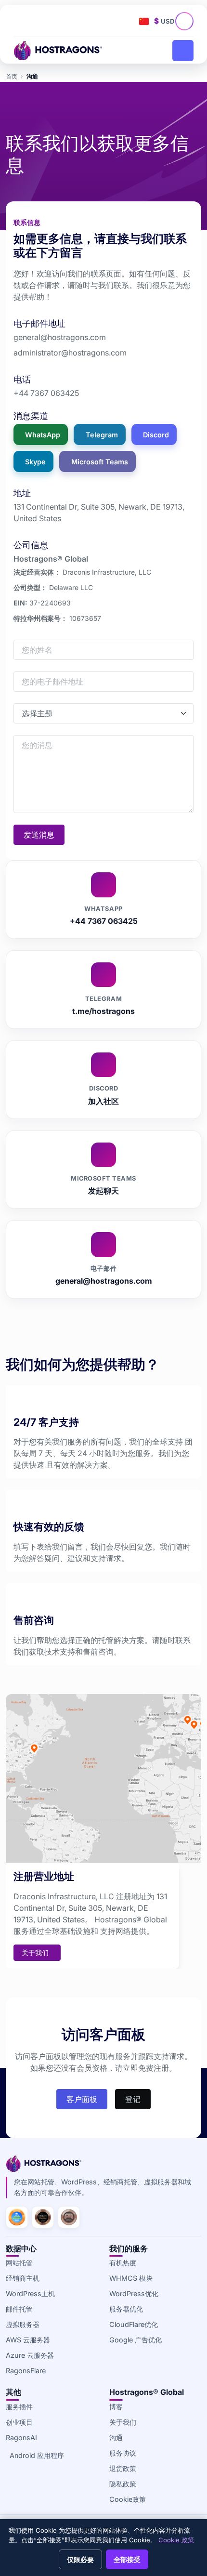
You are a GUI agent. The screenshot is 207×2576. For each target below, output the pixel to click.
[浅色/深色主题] (126, 21)
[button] (62, 21)
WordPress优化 (134, 2293)
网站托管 (19, 2263)
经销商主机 (23, 2278)
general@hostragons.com (60, 337)
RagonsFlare (26, 2371)
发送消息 (39, 835)
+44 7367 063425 (46, 393)
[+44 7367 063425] (23, 21)
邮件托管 (19, 2309)
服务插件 (19, 2407)
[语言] (144, 21)
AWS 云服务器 (28, 2340)
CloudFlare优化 (134, 2324)
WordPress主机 (30, 2293)
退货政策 (123, 2468)
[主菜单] (183, 51)
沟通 (116, 2438)
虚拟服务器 (23, 2324)
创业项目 (19, 2422)
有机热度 (123, 2263)
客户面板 (82, 2099)
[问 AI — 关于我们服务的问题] (187, 24)
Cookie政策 (128, 2499)
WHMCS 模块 (131, 2278)
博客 (116, 2407)
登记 (133, 2099)
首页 (12, 76)
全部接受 (127, 2559)
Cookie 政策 (176, 2540)
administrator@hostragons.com (70, 353)
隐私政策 (123, 2484)
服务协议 (123, 2453)
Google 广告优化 (136, 2340)
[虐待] (42, 21)
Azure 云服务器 (30, 2355)
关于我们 (123, 2422)
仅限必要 (80, 2559)
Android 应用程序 (37, 2455)
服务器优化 (126, 2309)
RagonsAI (21, 2438)
